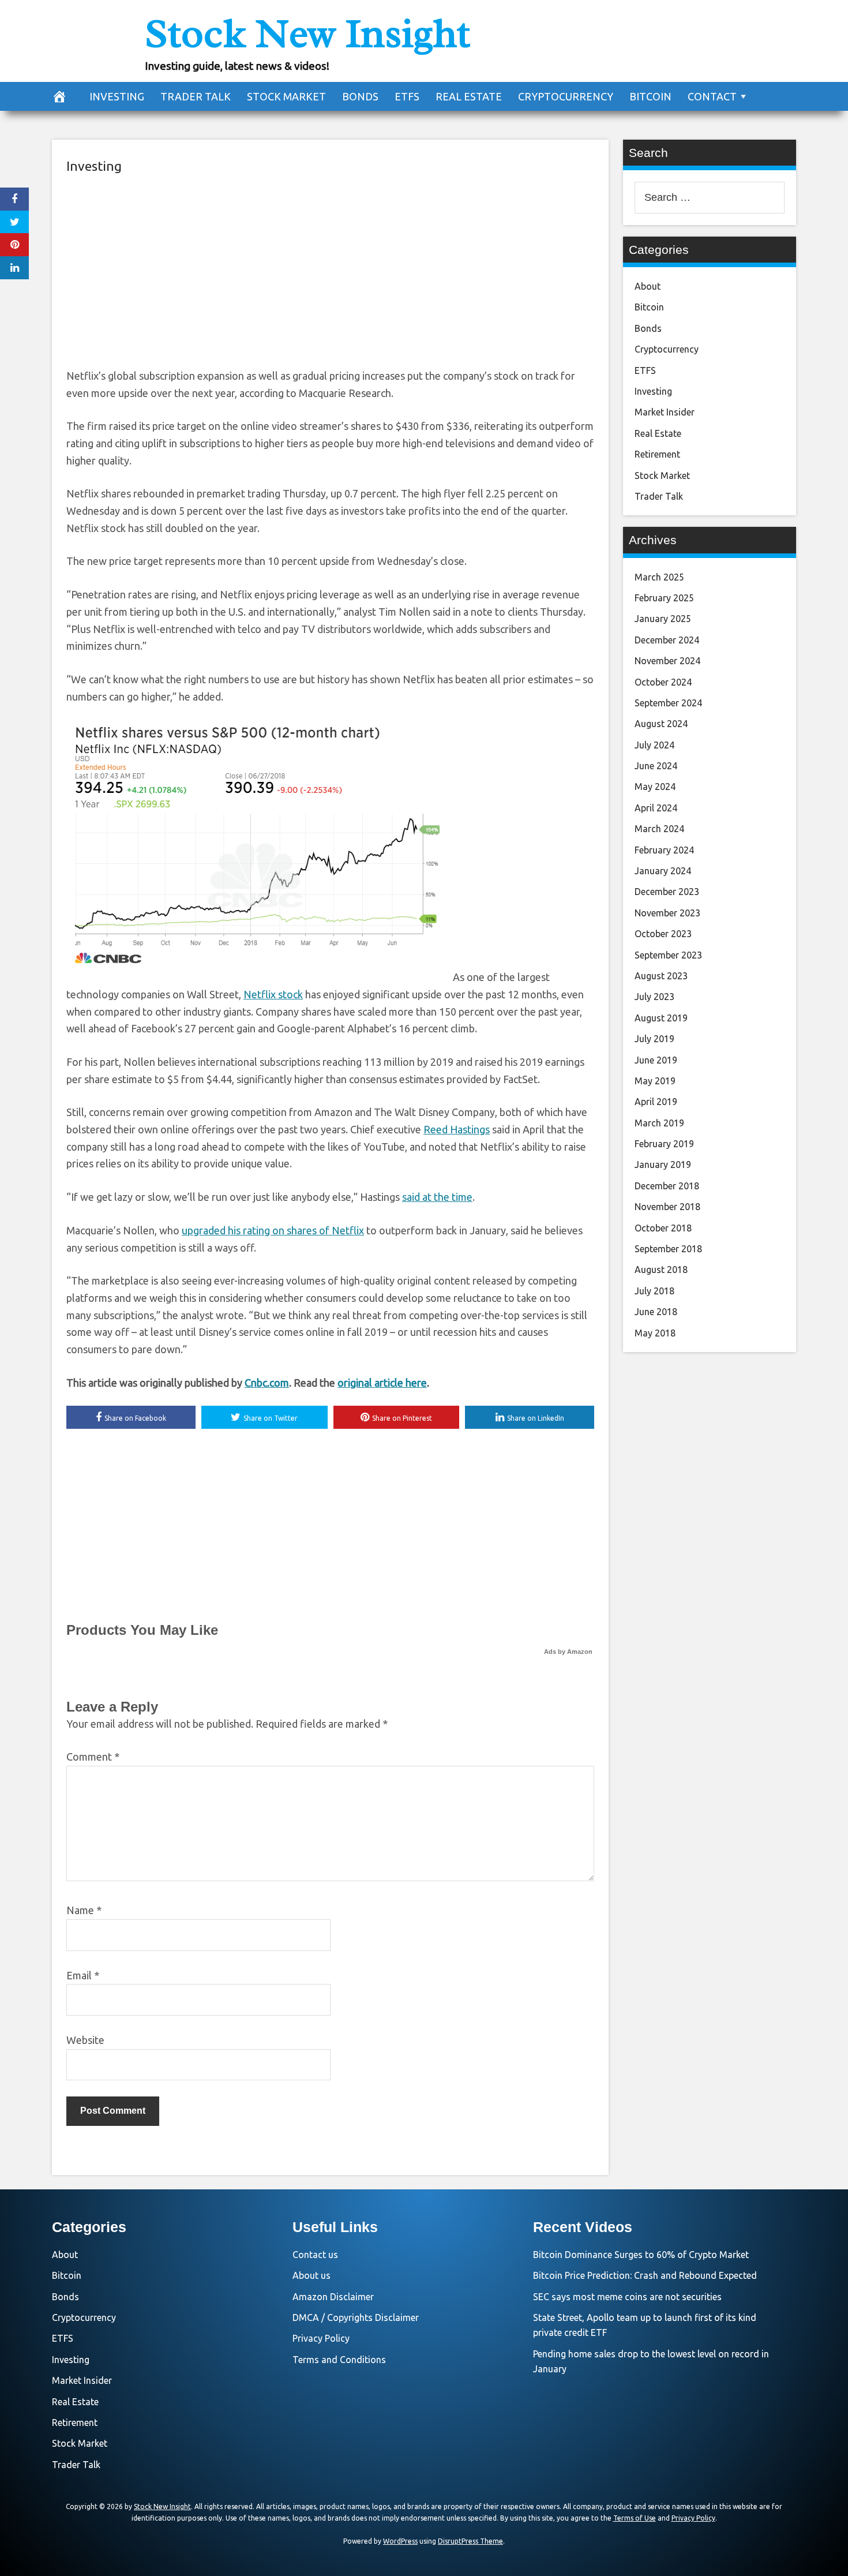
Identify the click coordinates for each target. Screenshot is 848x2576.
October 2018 (663, 1228)
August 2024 (661, 724)
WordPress (400, 2541)
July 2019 (654, 1039)
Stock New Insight (307, 33)
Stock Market (286, 96)
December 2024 (667, 640)
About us (312, 2275)
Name (84, 1910)
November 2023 (667, 913)
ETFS (407, 96)
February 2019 (664, 1144)
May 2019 (655, 1081)
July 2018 (654, 1291)
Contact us (315, 2255)
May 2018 (655, 1333)
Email (83, 1975)
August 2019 (661, 1018)
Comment (93, 1757)
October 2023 (663, 934)
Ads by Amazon (568, 1652)
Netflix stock (273, 994)
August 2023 (661, 976)
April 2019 (656, 1102)
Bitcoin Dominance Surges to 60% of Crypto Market (641, 2255)
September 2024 (668, 703)
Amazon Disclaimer (333, 2297)
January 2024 (663, 871)
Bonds (360, 96)
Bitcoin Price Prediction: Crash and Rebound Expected (645, 2275)
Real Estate (469, 96)
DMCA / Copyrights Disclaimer (356, 2317)
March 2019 (659, 1123)
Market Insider (665, 412)
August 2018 (661, 1270)
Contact (712, 96)
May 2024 (655, 787)
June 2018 (656, 1312)
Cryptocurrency (566, 96)
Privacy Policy (321, 2338)
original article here (382, 1383)
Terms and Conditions (339, 2360)
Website (85, 2040)
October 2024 (663, 682)
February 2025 (664, 598)
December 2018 (667, 1186)
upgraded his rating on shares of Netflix (273, 1230)
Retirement (657, 454)
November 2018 (667, 1207)
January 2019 (663, 1165)
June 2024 (656, 766)
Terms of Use (635, 2518)
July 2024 (654, 745)
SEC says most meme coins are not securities (627, 2297)
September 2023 (668, 955)
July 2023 (654, 997)
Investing (117, 96)
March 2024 (659, 829)
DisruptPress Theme (470, 2541)
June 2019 (656, 1060)
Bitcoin (650, 96)
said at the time (437, 1197)
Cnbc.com (267, 1383)
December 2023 (667, 892)
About (648, 286)
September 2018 (668, 1249)
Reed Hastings (457, 1129)
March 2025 (659, 577)
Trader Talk (196, 96)
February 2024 (664, 850)
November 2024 (667, 661)
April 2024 (656, 808)
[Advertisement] (330, 269)
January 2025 (663, 619)
